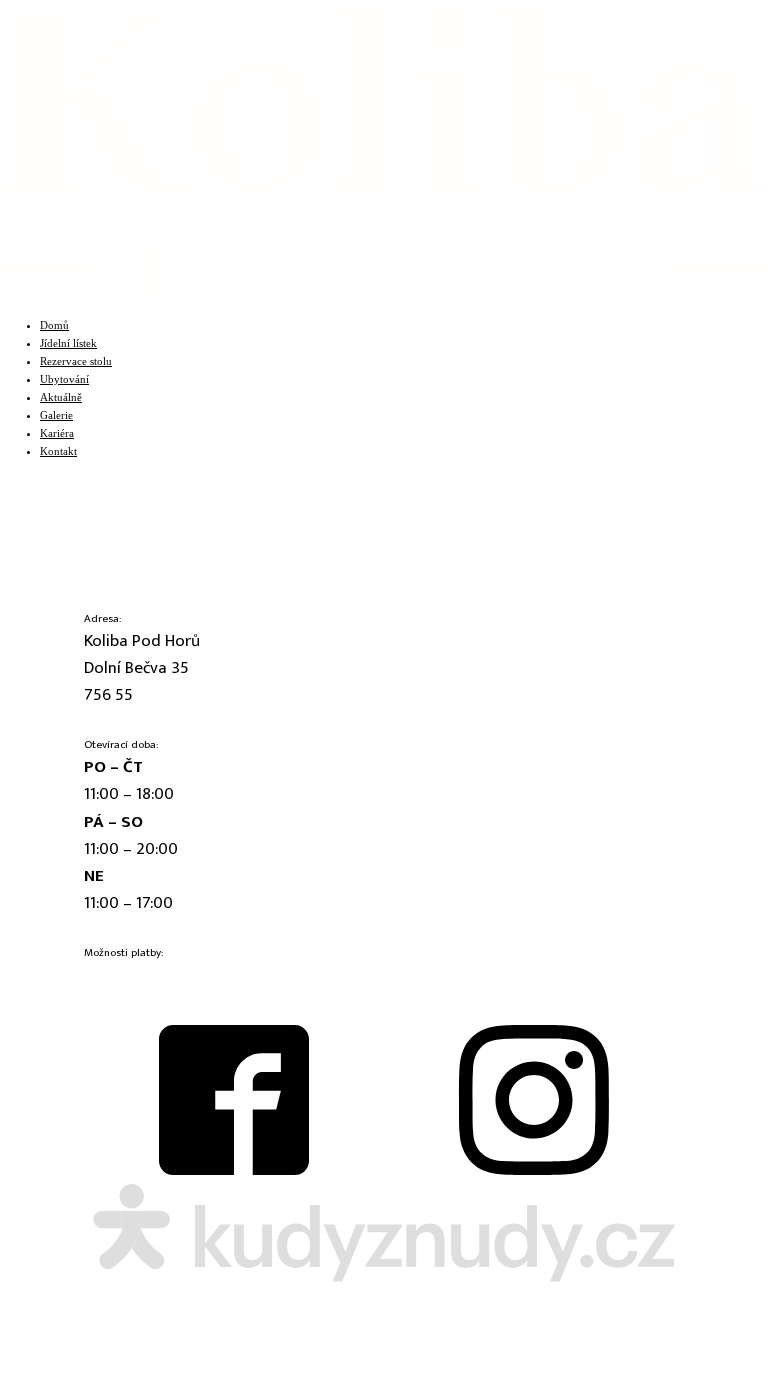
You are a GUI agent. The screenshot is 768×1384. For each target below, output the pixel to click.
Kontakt (58, 451)
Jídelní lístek (68, 343)
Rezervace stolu (76, 361)
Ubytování (64, 379)
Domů (54, 325)
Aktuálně (61, 397)
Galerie (56, 415)
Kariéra (57, 433)
